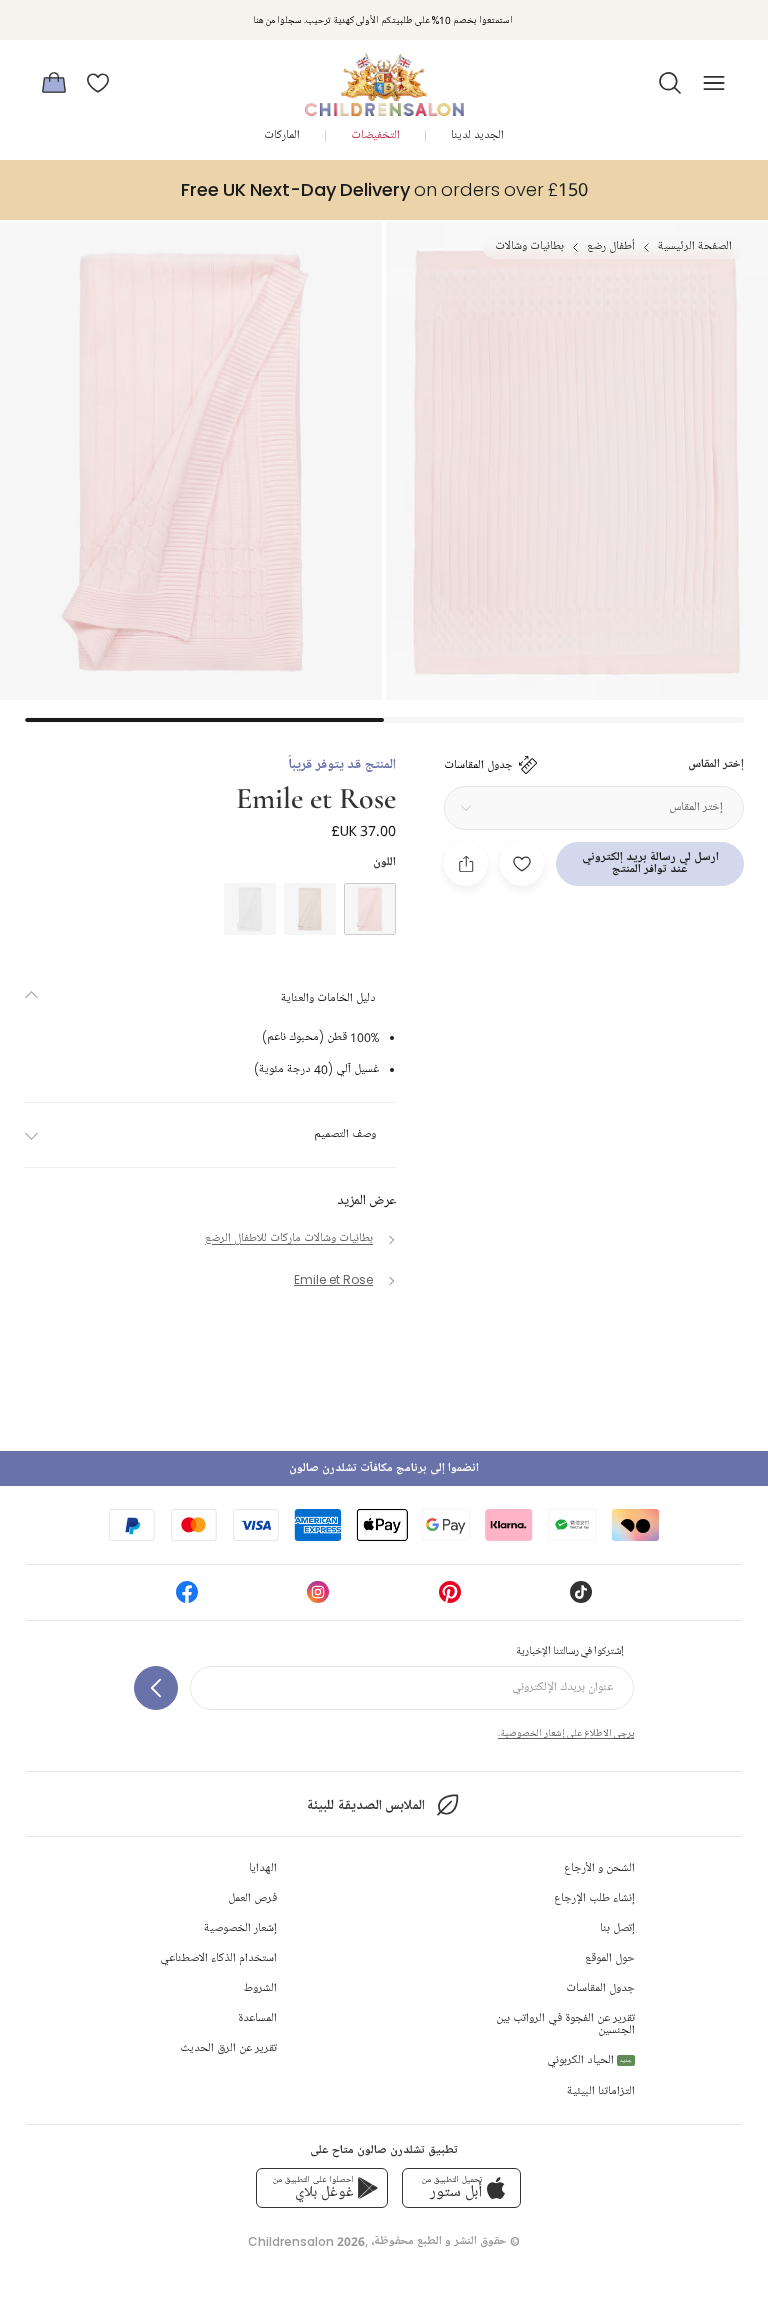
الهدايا (263, 1868)
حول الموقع (610, 1958)
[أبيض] (250, 909)
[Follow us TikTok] (581, 1598)
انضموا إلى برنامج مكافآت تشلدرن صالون (384, 1468)
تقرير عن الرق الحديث (228, 2048)
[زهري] (370, 909)
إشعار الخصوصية (240, 1928)
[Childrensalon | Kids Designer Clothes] (384, 77)
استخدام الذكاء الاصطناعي (218, 1958)
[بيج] (310, 909)
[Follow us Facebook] (187, 1598)
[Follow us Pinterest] (450, 1598)
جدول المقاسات (600, 1988)
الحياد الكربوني (589, 2060)
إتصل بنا (617, 1928)
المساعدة (257, 2018)
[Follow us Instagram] (318, 1598)
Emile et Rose (316, 796)
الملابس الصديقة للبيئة (365, 1805)
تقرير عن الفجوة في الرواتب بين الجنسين (565, 2024)
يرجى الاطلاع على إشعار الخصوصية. (566, 1733)
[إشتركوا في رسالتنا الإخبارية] (156, 1688)
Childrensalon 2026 (306, 2241)
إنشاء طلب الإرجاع (594, 1898)
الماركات (282, 135)
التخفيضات (375, 135)
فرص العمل (252, 1898)
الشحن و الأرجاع (599, 1868)
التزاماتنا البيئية (601, 2091)
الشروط (260, 1988)
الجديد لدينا (477, 135)
